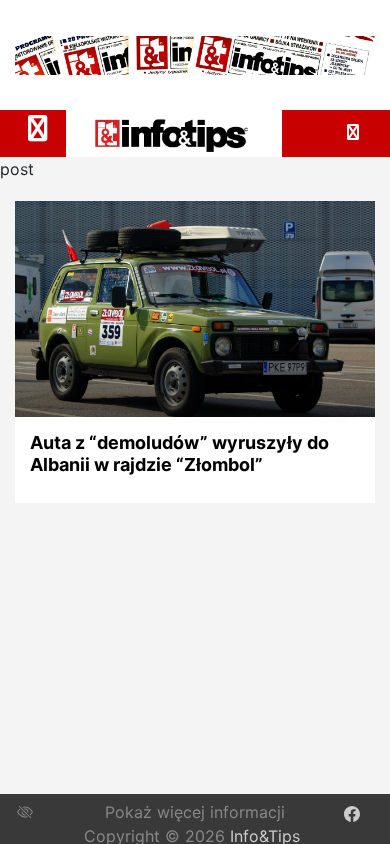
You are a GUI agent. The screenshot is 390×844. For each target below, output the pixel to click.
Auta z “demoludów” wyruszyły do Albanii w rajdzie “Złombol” (179, 453)
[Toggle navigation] (38, 128)
